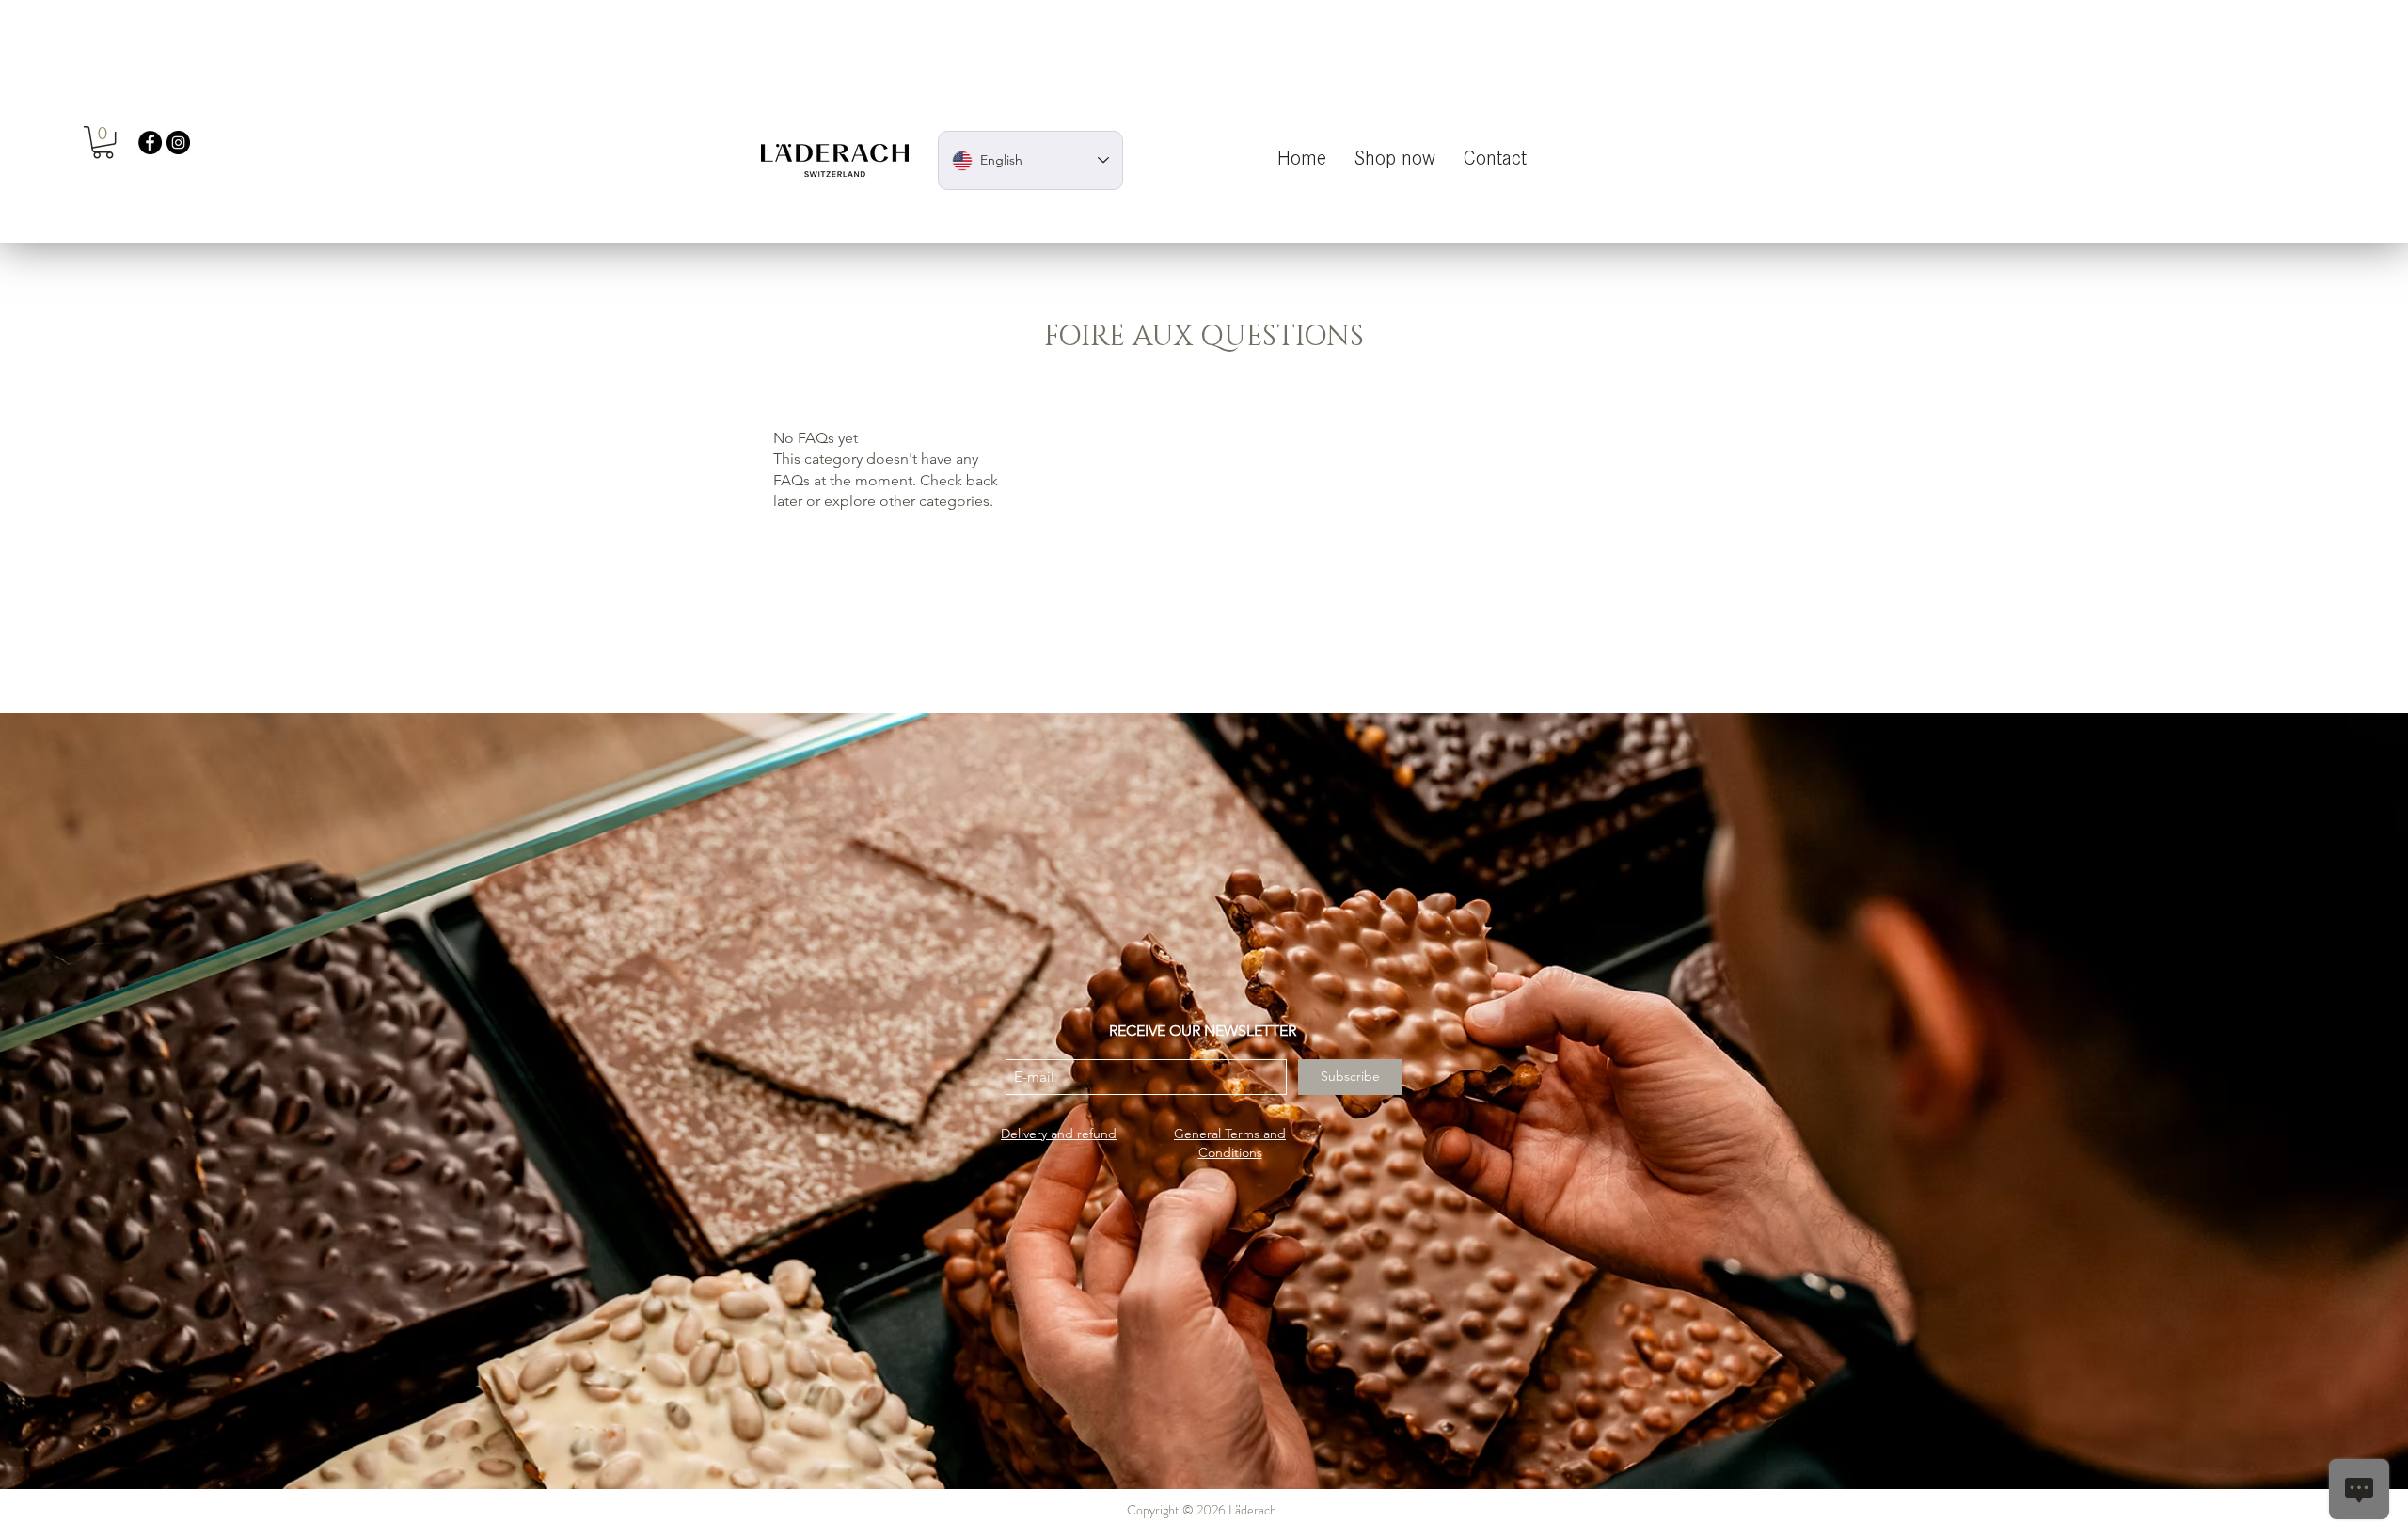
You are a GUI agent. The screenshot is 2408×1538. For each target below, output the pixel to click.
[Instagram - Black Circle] (178, 143)
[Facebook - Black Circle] (150, 143)
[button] (103, 142)
